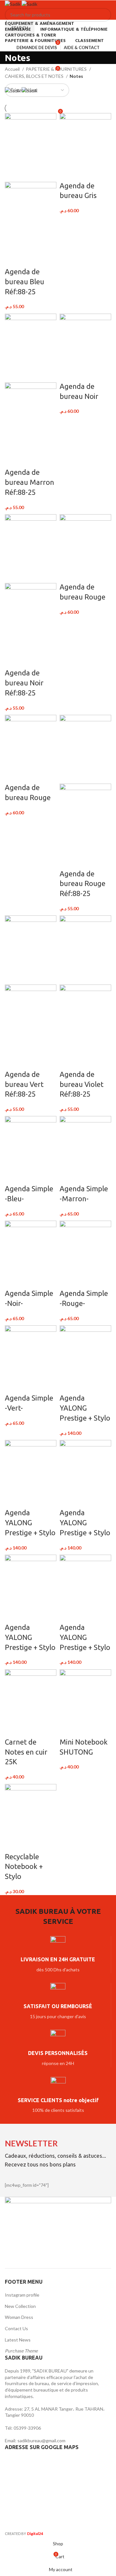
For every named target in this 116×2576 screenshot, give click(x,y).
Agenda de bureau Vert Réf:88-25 (24, 1084)
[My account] (58, 55)
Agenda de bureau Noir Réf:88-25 (24, 683)
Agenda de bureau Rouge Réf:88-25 (82, 884)
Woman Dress (19, 2317)
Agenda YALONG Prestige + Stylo (85, 1408)
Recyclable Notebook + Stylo (24, 1867)
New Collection (20, 2306)
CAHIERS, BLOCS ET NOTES (35, 76)
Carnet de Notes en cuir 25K (26, 1752)
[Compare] (13, 259)
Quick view (30, 259)
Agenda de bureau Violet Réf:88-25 (82, 1084)
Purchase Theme (21, 2351)
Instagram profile (22, 2295)
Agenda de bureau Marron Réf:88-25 (29, 482)
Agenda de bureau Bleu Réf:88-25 (24, 282)
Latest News (18, 2340)
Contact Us (16, 2328)
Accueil (13, 69)
